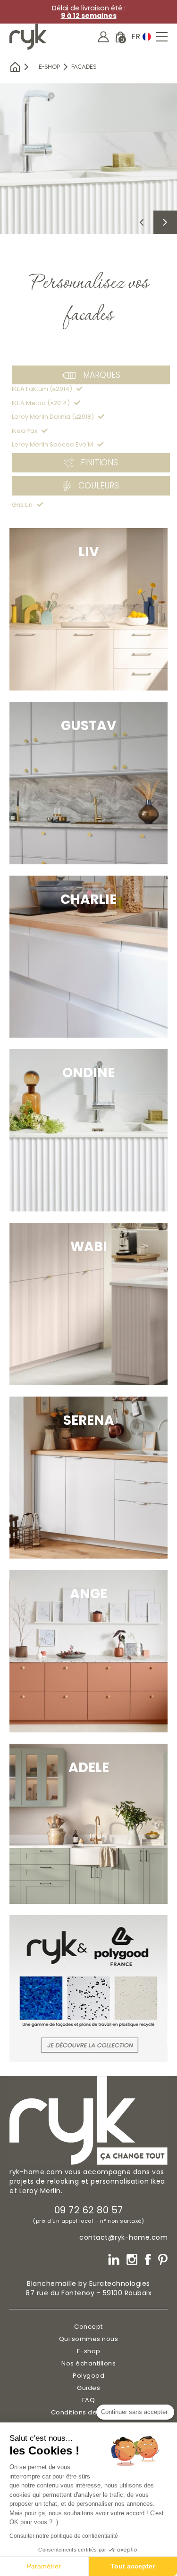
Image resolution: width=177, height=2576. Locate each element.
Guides (88, 2388)
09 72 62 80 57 (89, 2210)
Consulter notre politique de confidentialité (64, 2536)
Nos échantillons (88, 2363)
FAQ (89, 2400)
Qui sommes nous (89, 2339)
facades (84, 67)
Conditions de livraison (89, 2412)
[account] (103, 37)
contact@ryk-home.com (123, 2237)
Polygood (88, 2376)
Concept (88, 2327)
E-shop (49, 67)
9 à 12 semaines (89, 16)
